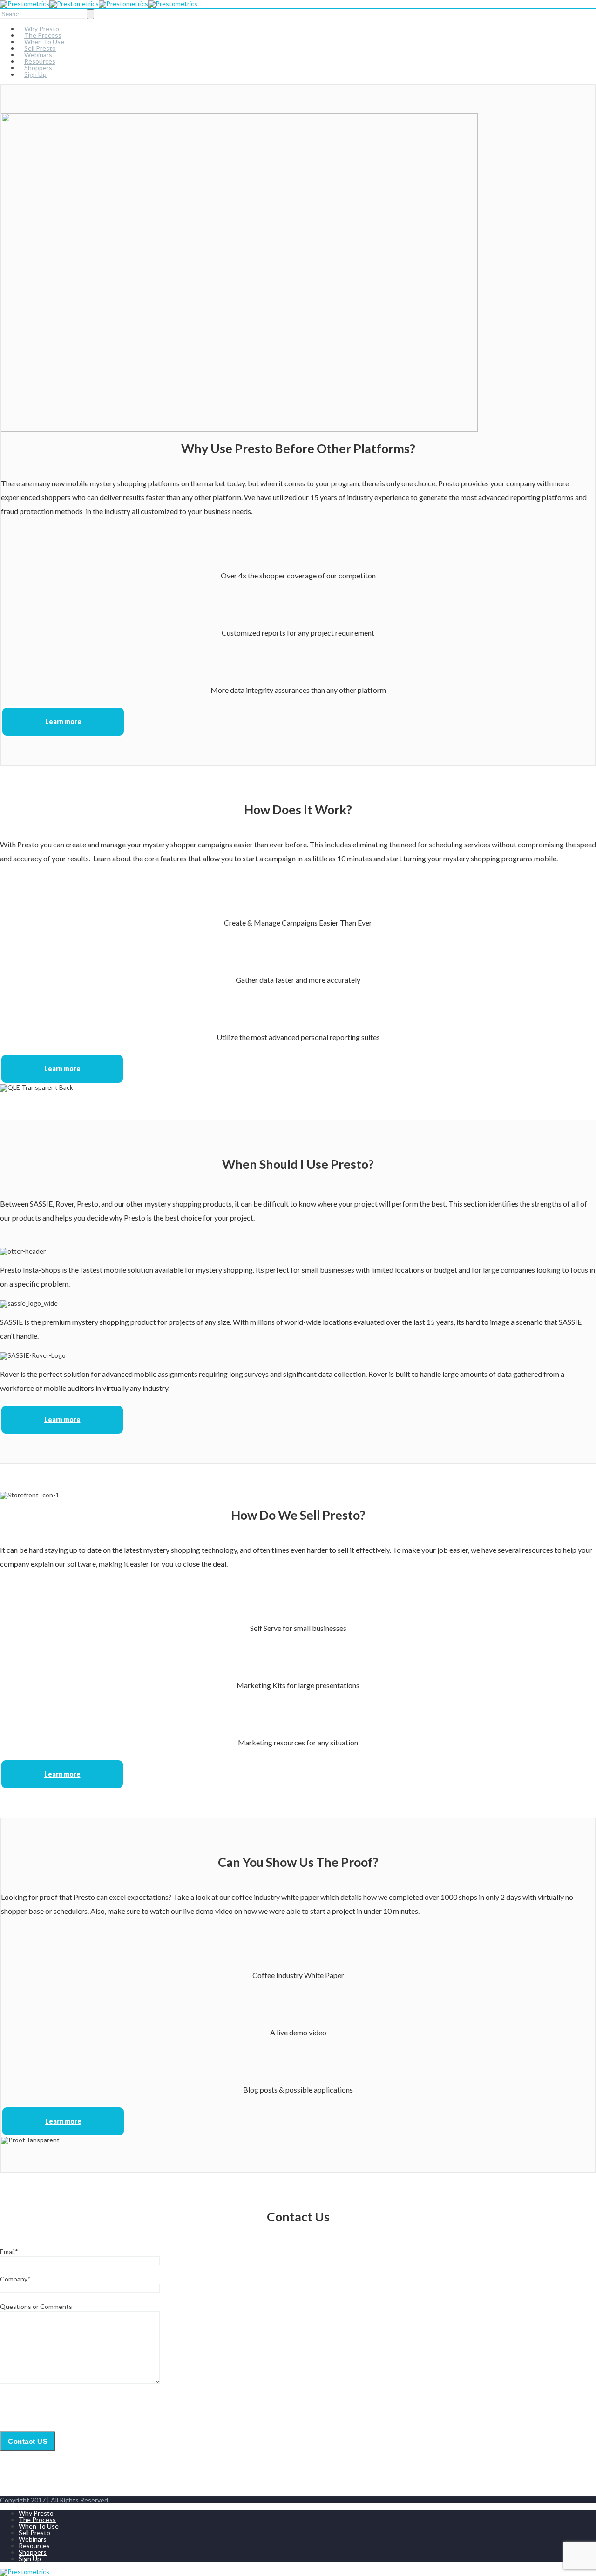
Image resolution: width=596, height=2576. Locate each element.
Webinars (33, 2539)
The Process (37, 2519)
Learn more (63, 721)
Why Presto (36, 2513)
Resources (34, 2546)
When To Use (39, 2526)
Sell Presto (34, 2532)
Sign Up (35, 74)
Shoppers (33, 2552)
